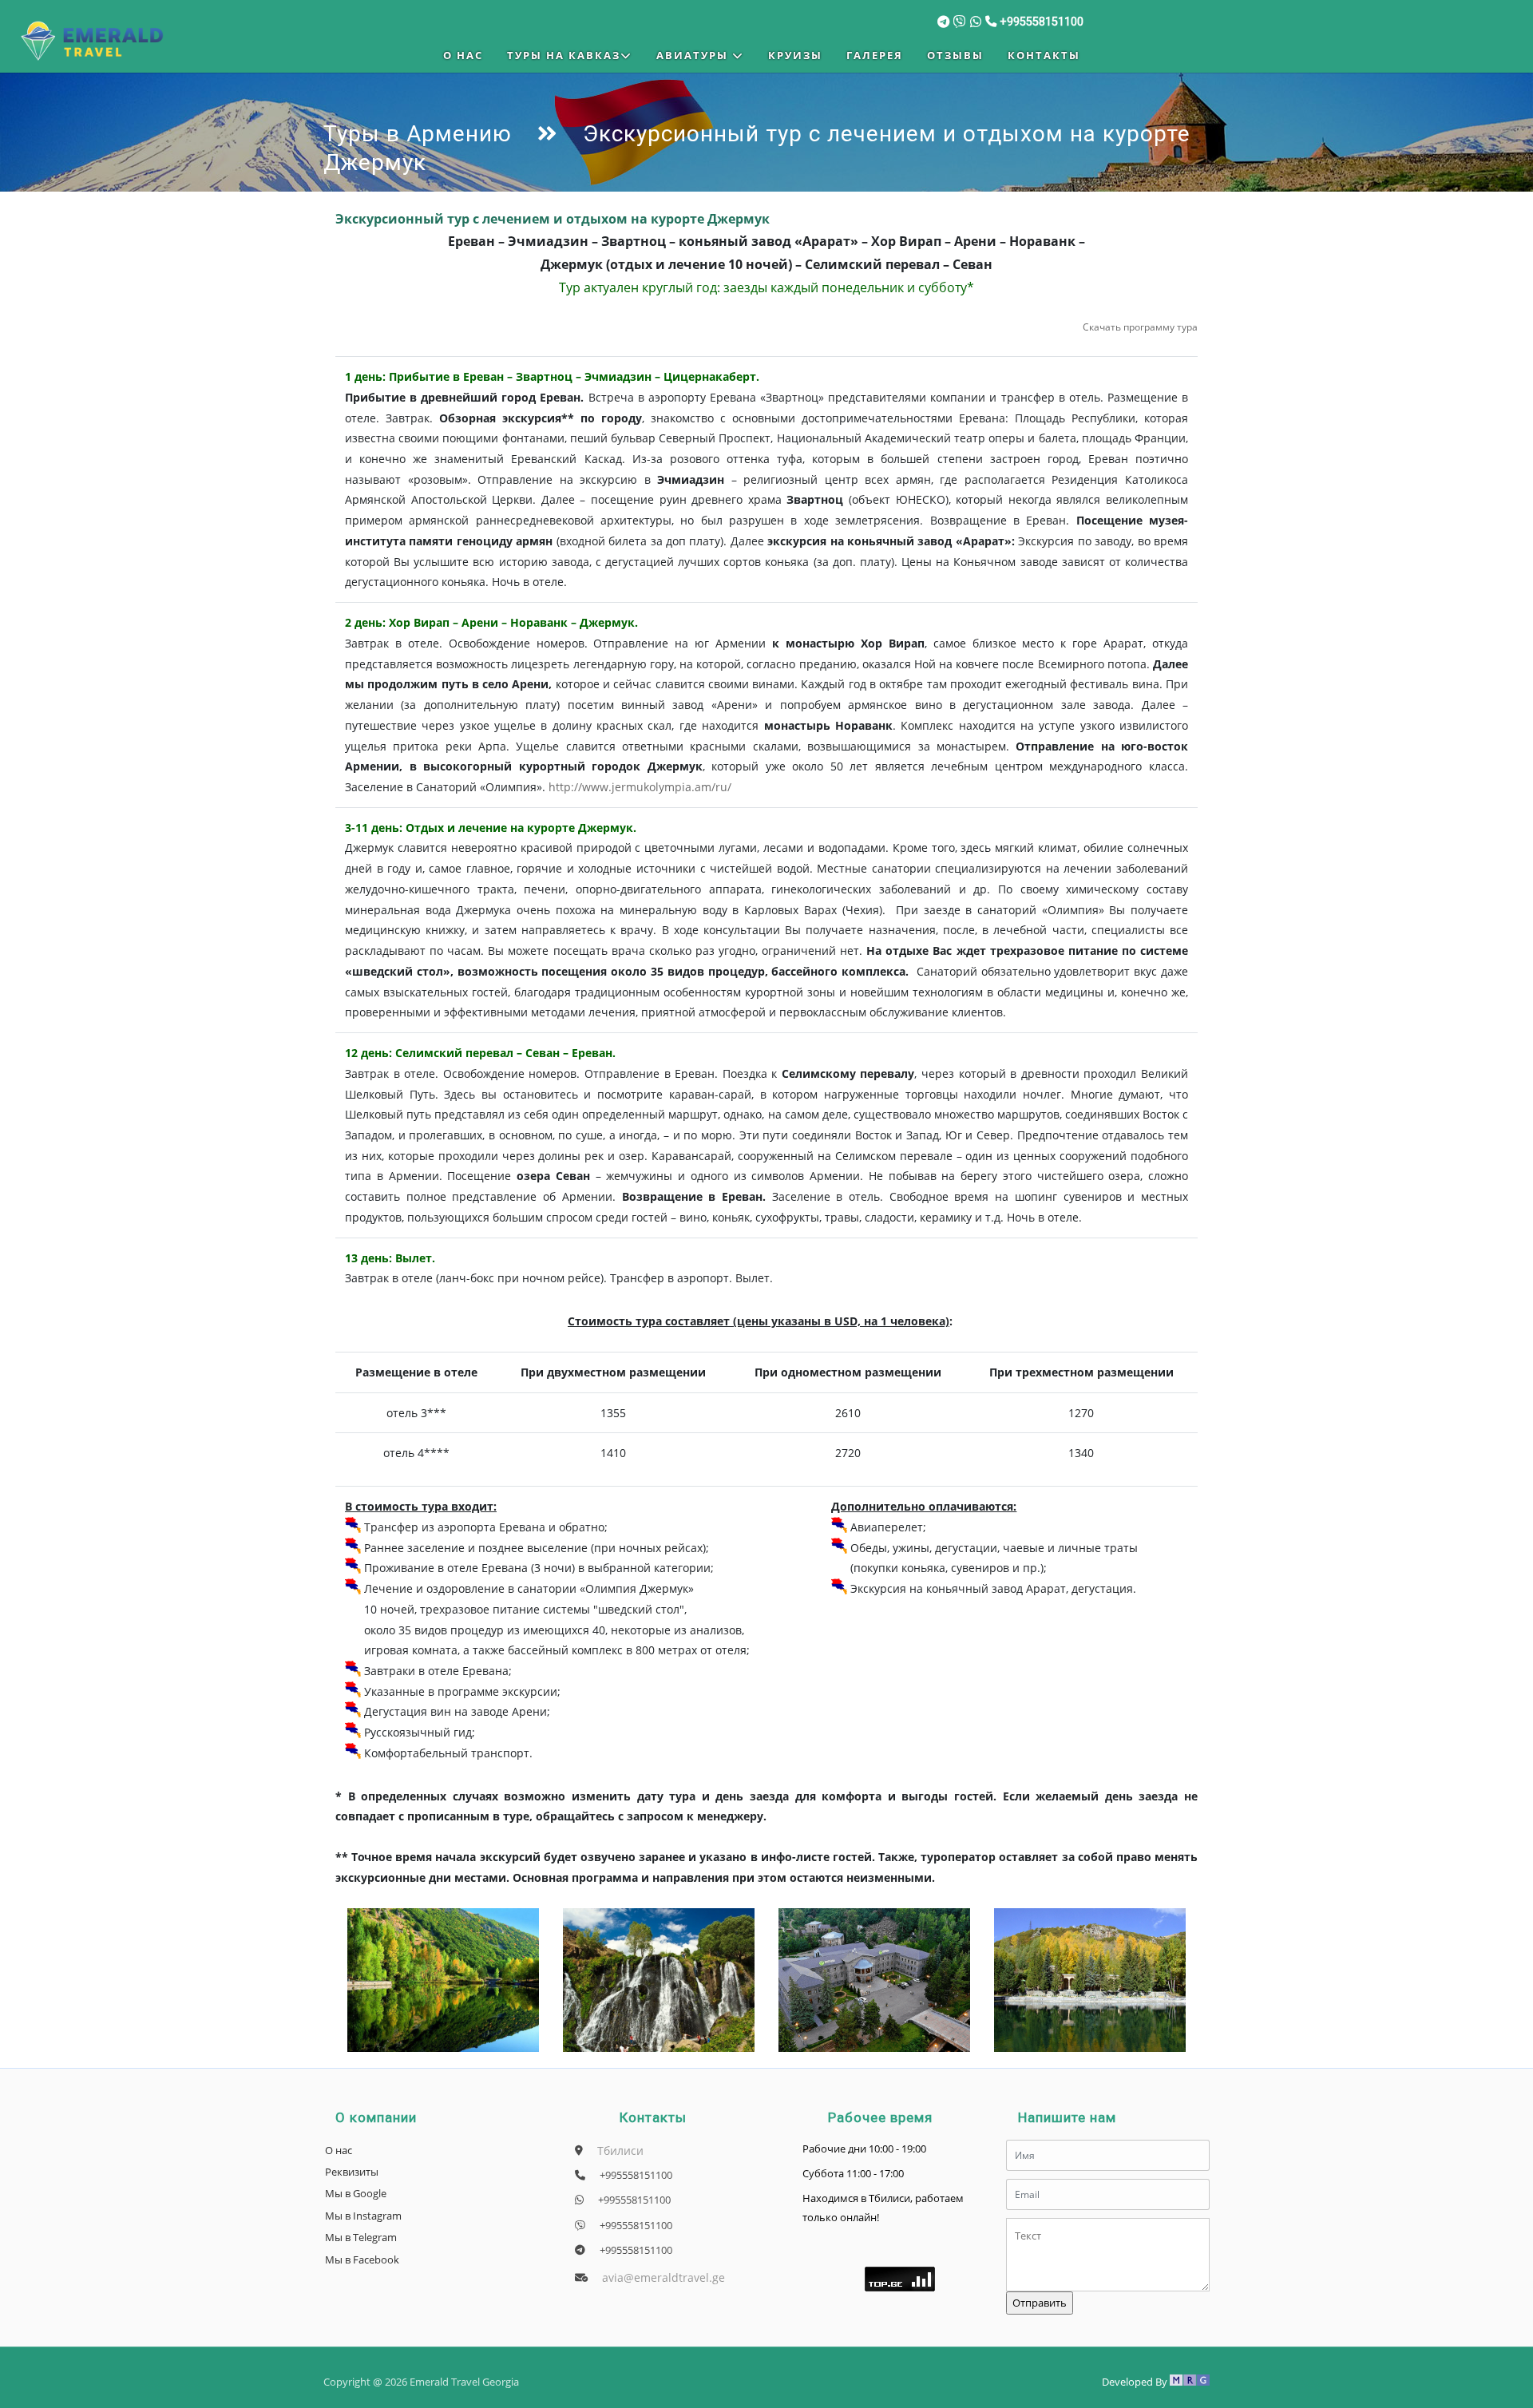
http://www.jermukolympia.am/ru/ (640, 787)
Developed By (1136, 2382)
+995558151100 (635, 2175)
